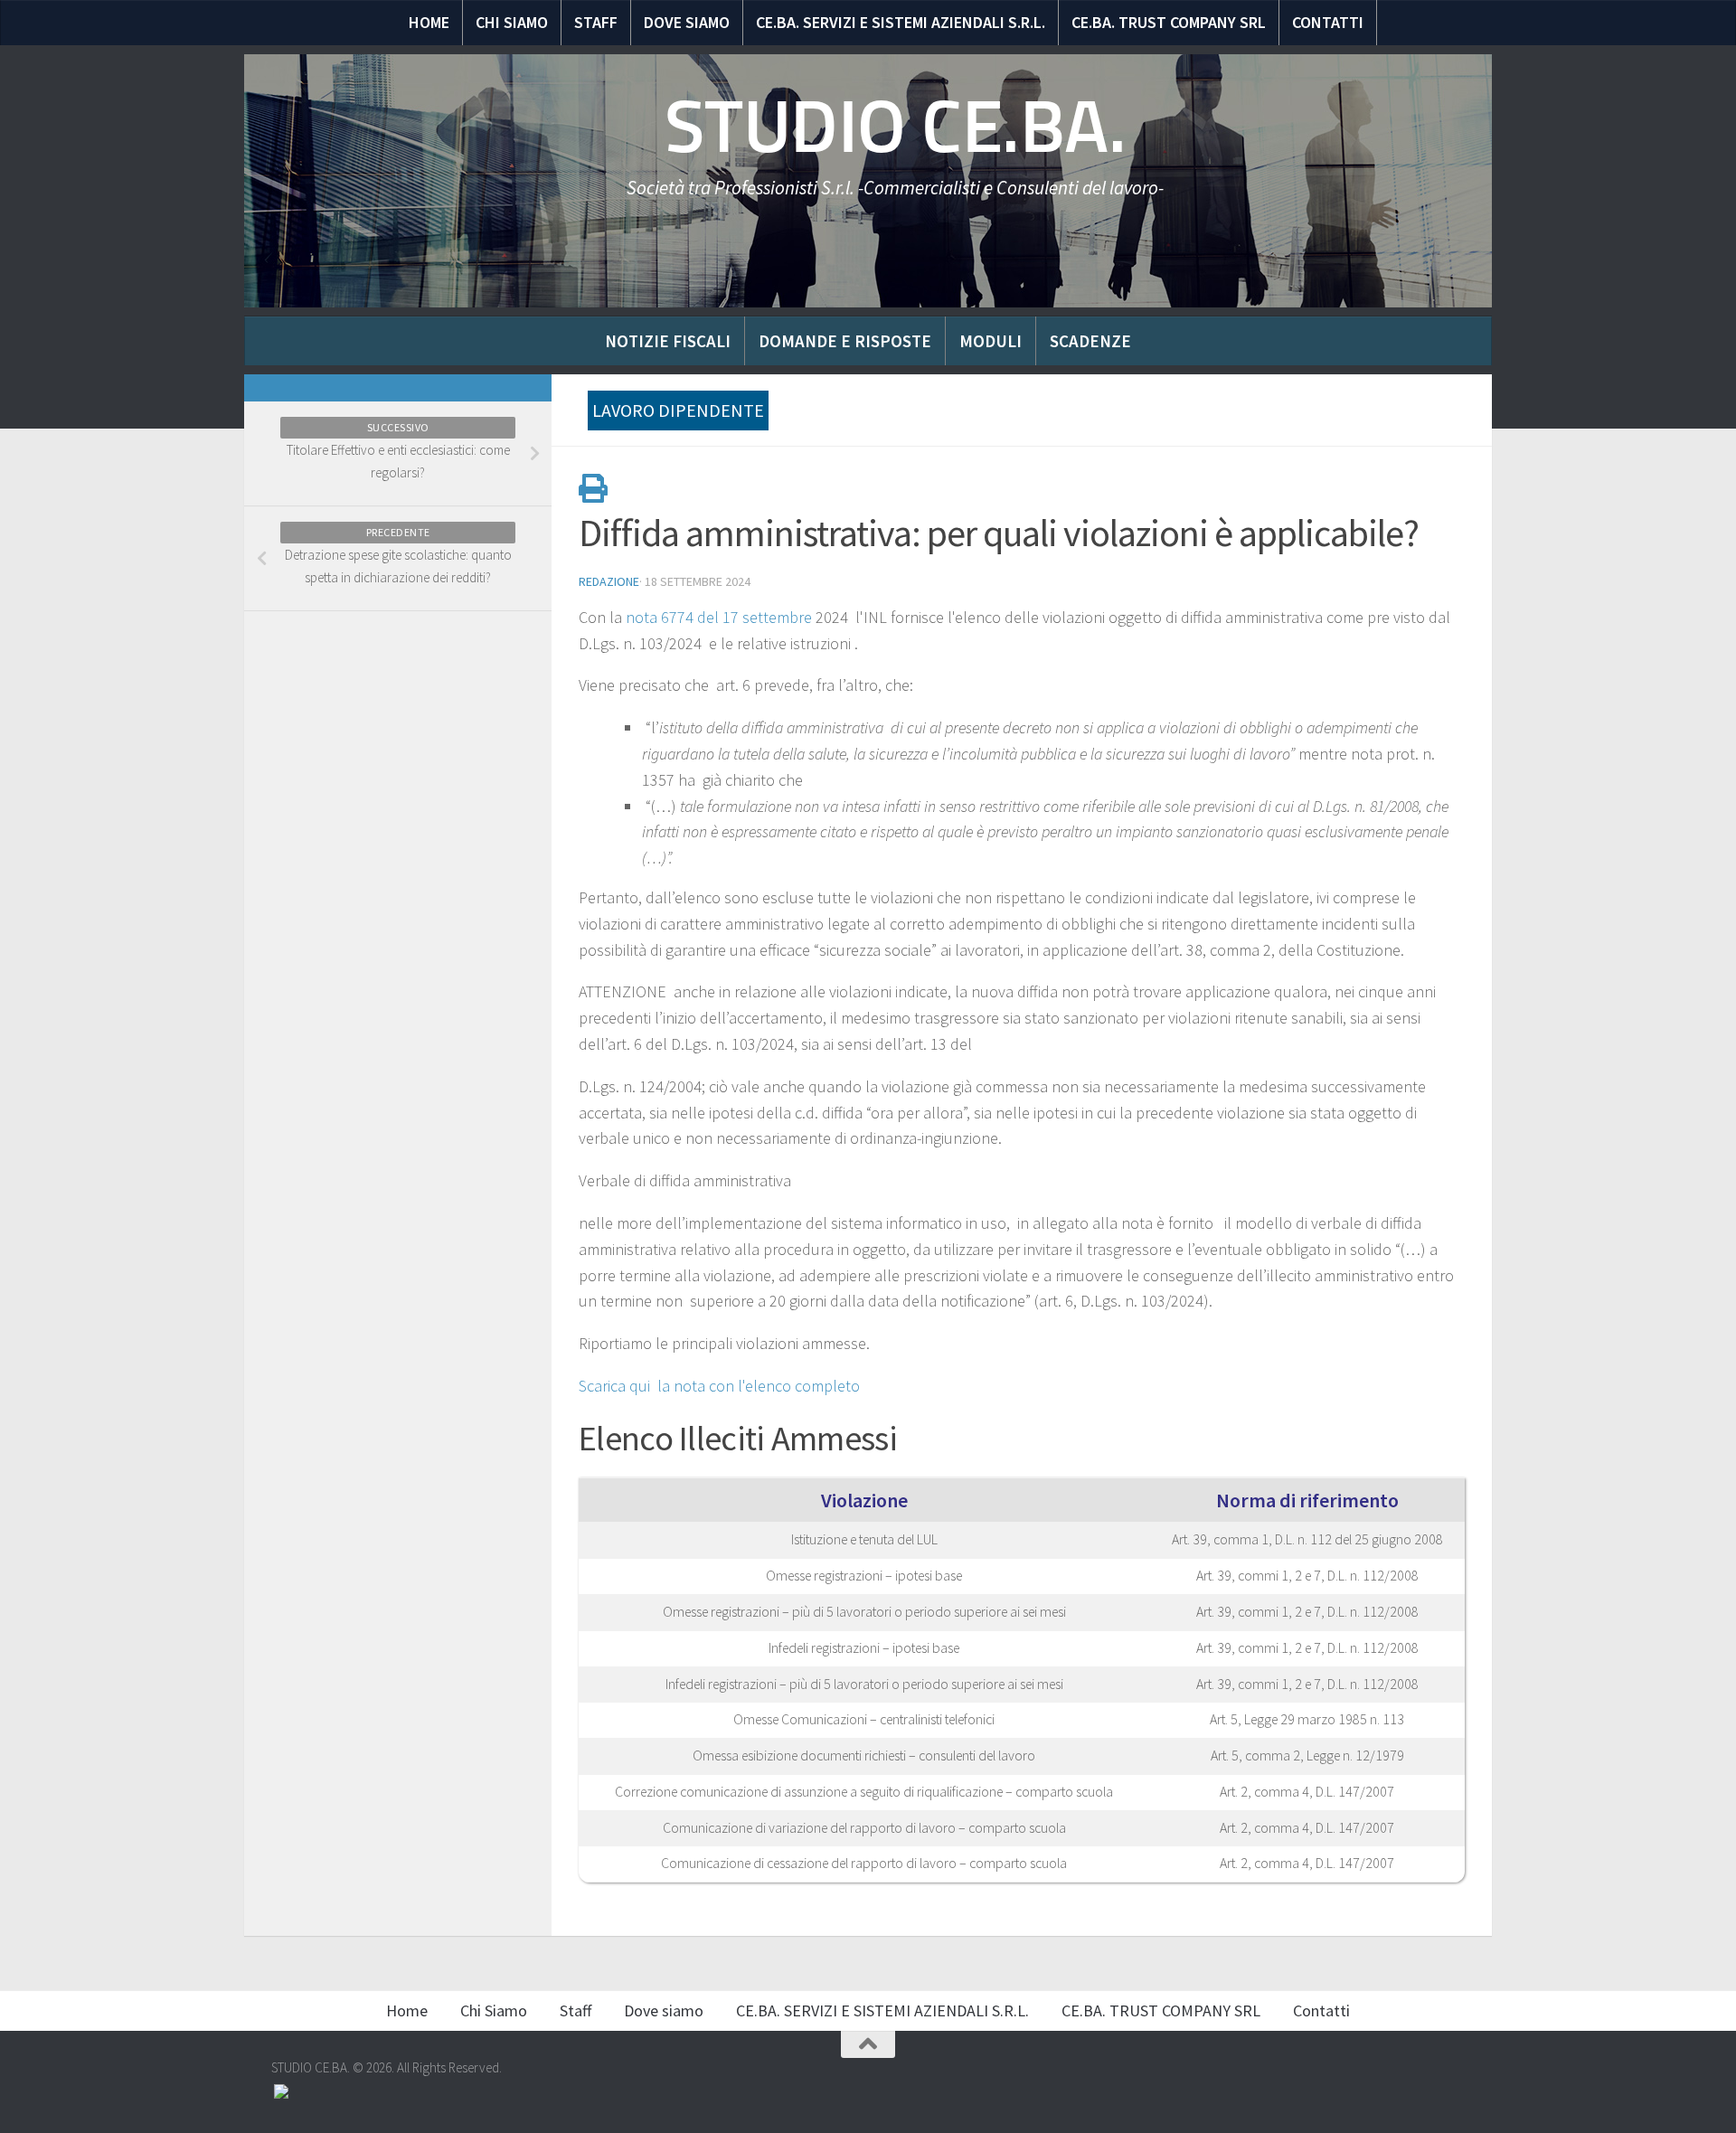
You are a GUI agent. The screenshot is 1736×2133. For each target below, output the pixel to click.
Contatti (1328, 22)
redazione (609, 581)
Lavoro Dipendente (678, 410)
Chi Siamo (512, 22)
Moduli (991, 341)
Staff (596, 22)
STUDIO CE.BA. (896, 127)
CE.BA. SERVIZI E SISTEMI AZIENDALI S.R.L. (901, 22)
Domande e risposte (845, 341)
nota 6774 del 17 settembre (717, 617)
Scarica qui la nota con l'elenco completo (721, 1386)
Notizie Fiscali (668, 341)
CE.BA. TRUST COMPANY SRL (1169, 22)
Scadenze (1090, 341)
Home (429, 22)
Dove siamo (687, 22)
